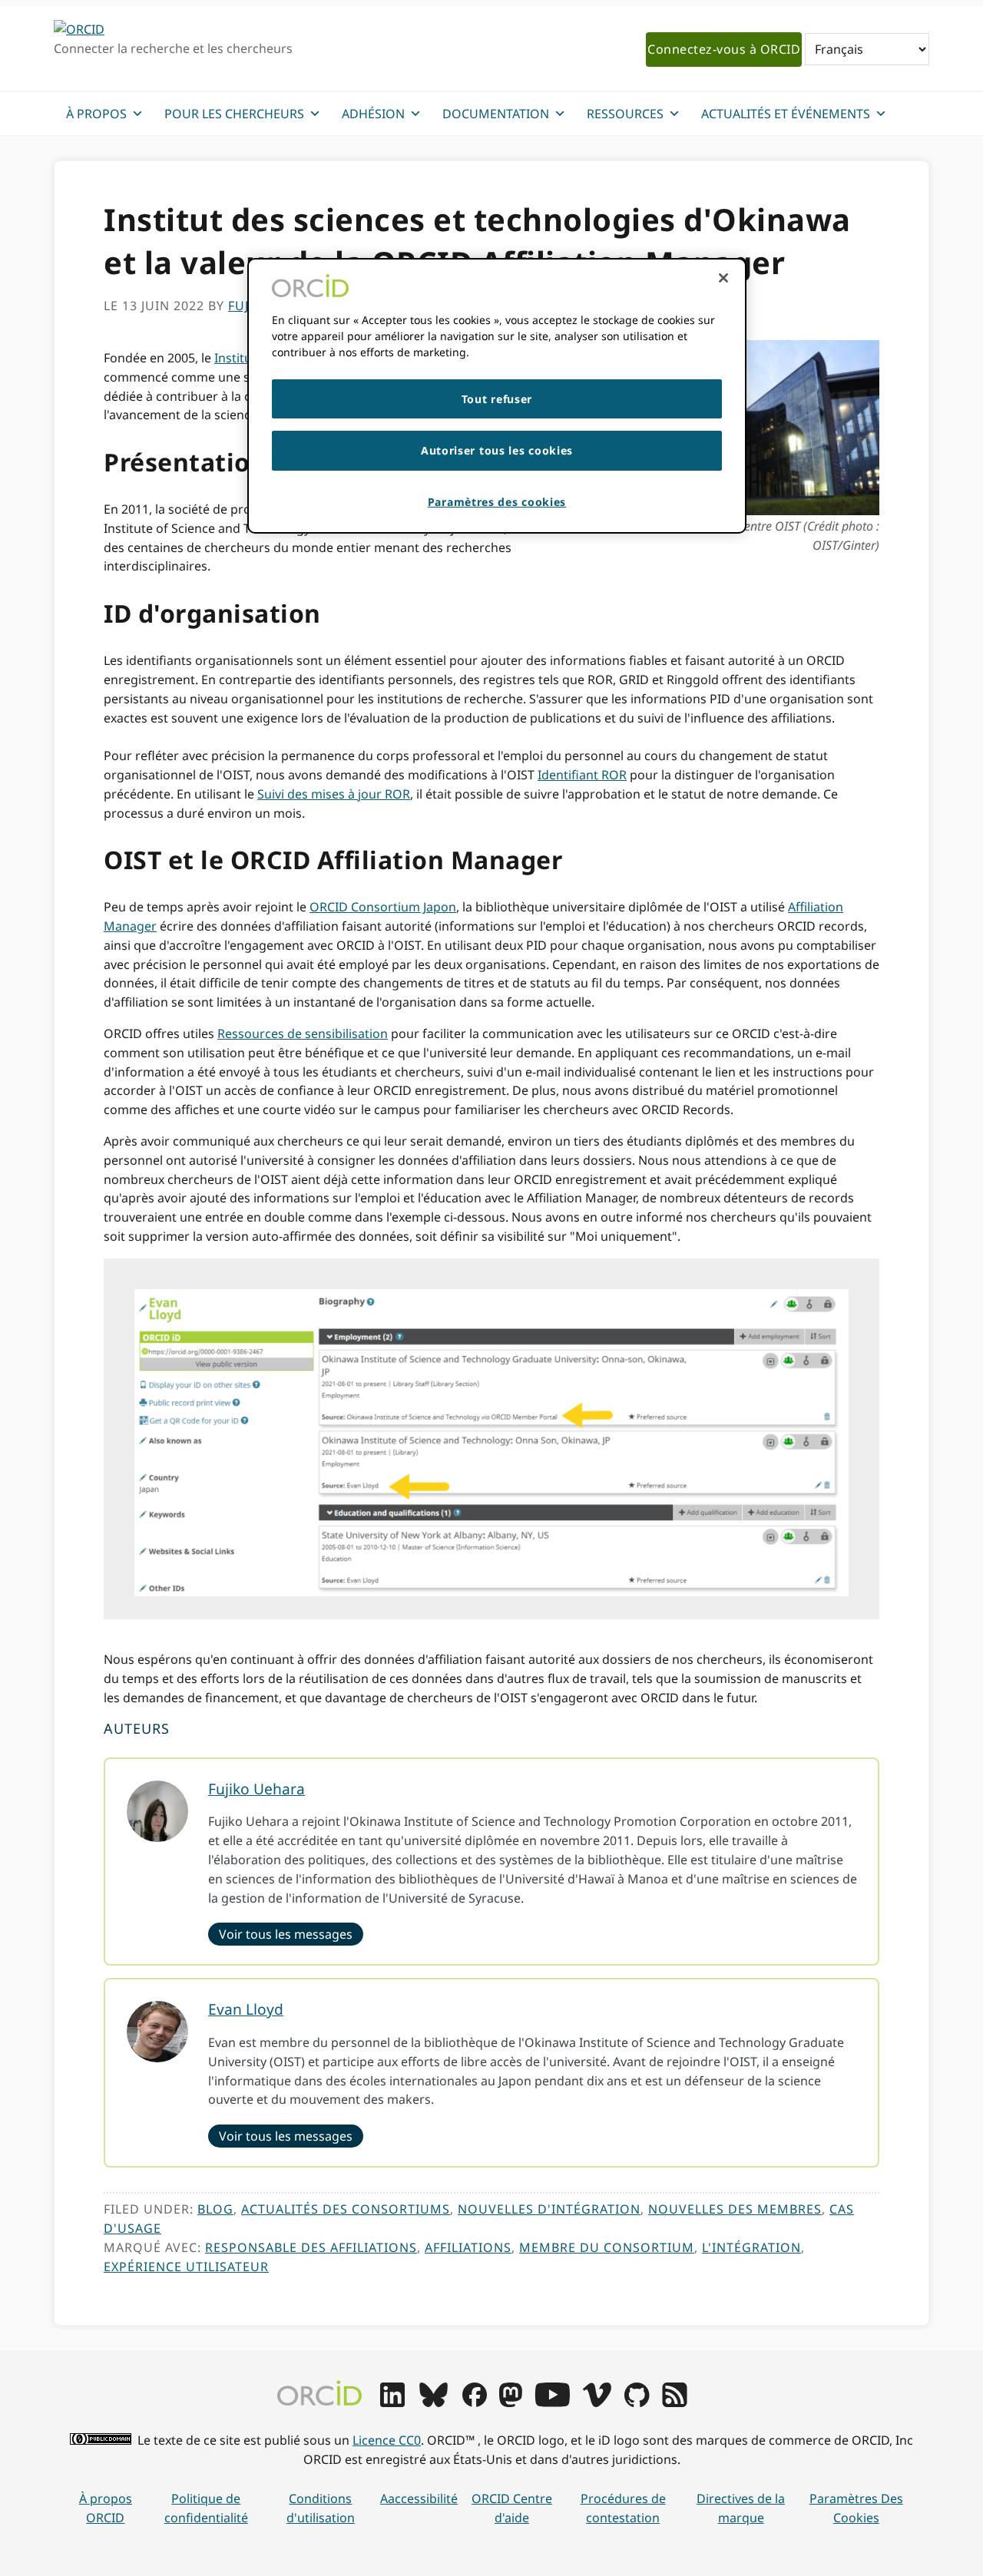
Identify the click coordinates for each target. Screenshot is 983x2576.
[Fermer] (723, 278)
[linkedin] (392, 2402)
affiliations (468, 2247)
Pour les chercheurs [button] (234, 114)
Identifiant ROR (582, 775)
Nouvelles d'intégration (549, 2209)
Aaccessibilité (419, 2498)
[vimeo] (597, 2402)
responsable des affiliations (311, 2247)
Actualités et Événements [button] (786, 114)
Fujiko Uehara (257, 1789)
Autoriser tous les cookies (497, 450)
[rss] (675, 2402)
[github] (637, 2402)
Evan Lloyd (246, 2009)
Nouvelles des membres (735, 2209)
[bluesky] (434, 2402)
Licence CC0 (387, 2440)
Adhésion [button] (373, 114)
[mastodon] (511, 2402)
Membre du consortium (607, 2247)
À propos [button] (96, 114)
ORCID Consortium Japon (383, 907)
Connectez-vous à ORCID (724, 49)
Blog (215, 2209)
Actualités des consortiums (346, 2209)
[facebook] (475, 2402)
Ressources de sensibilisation (303, 1033)
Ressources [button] (625, 114)
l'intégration (751, 2247)
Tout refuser (497, 399)
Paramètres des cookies (856, 2508)
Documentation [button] (496, 114)
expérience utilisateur (186, 2267)
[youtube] (552, 2402)
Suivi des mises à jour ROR (334, 794)
